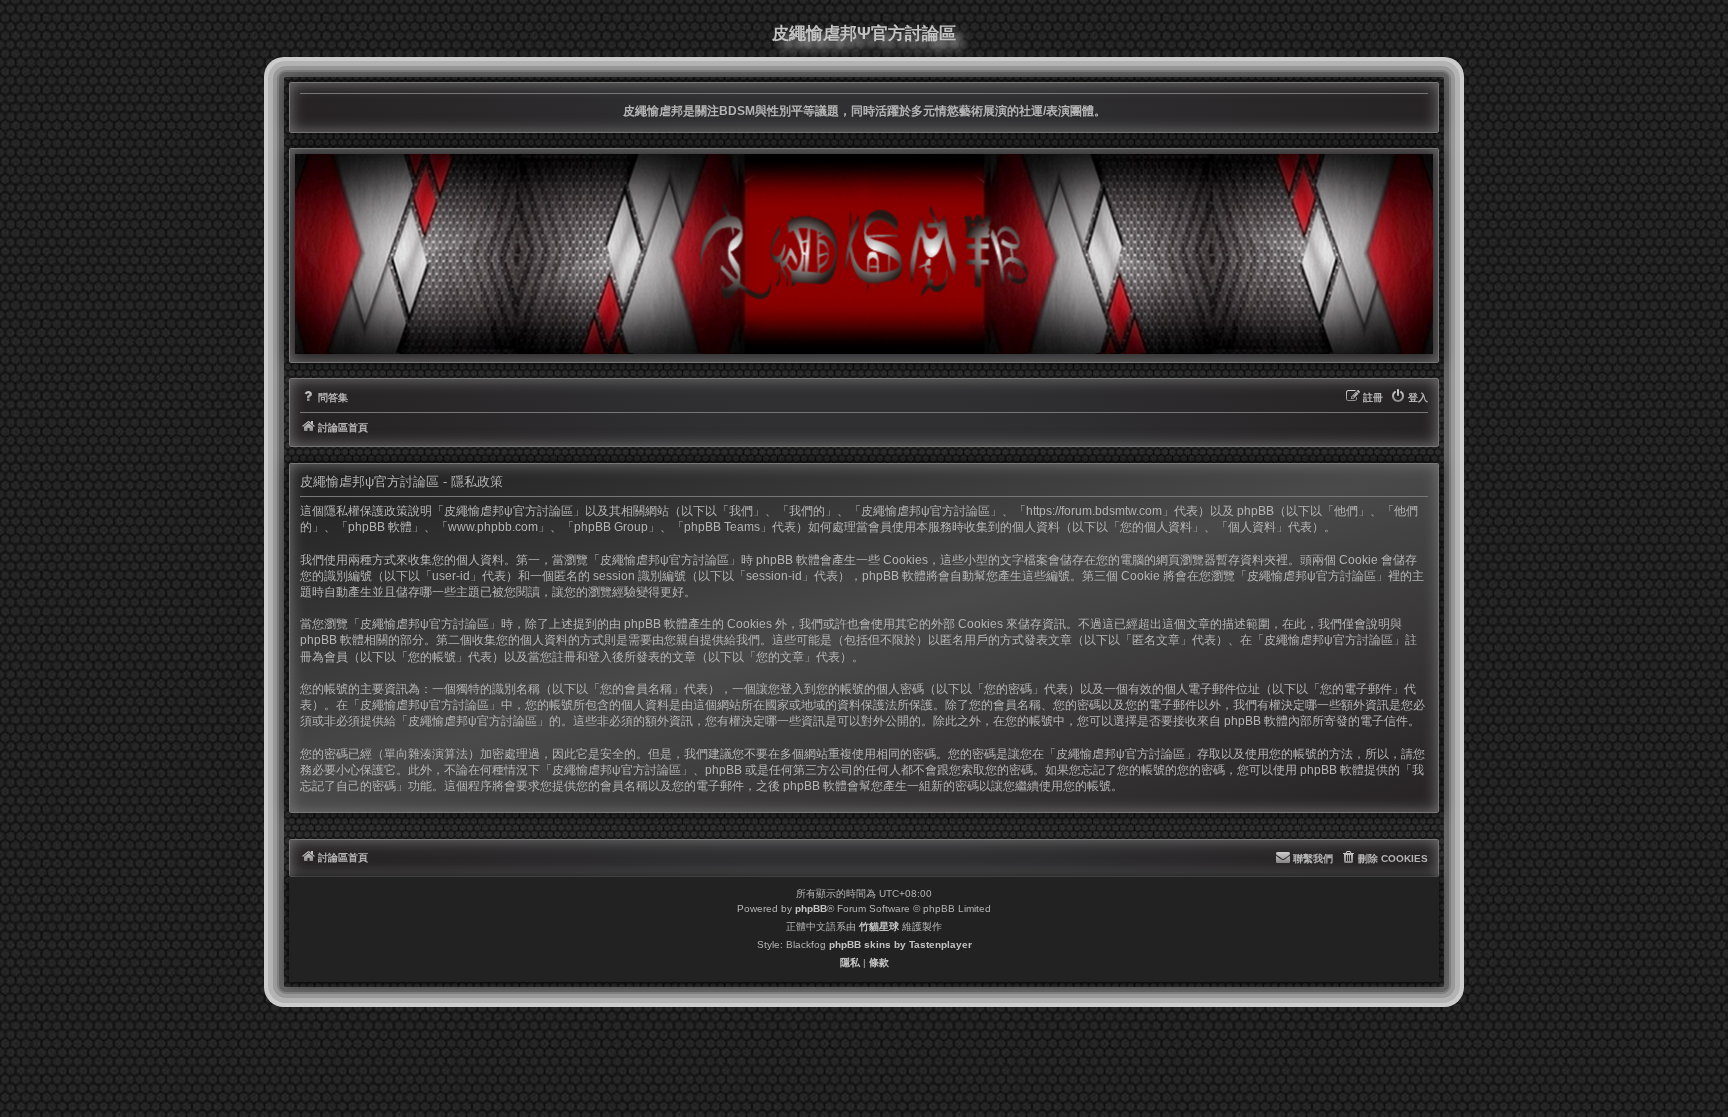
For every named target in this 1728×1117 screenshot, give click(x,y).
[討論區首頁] (864, 254)
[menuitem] (324, 398)
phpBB (811, 908)
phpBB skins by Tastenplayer (900, 944)
